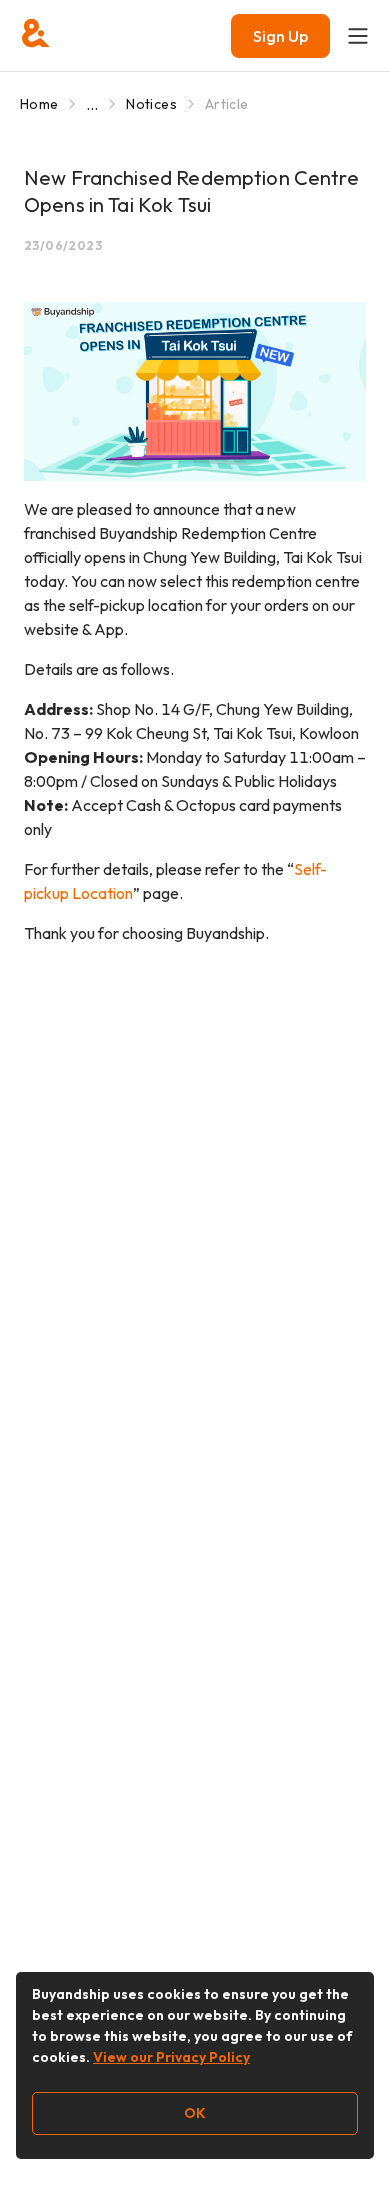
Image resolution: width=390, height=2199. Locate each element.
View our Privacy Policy (171, 2057)
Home (39, 104)
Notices (151, 104)
